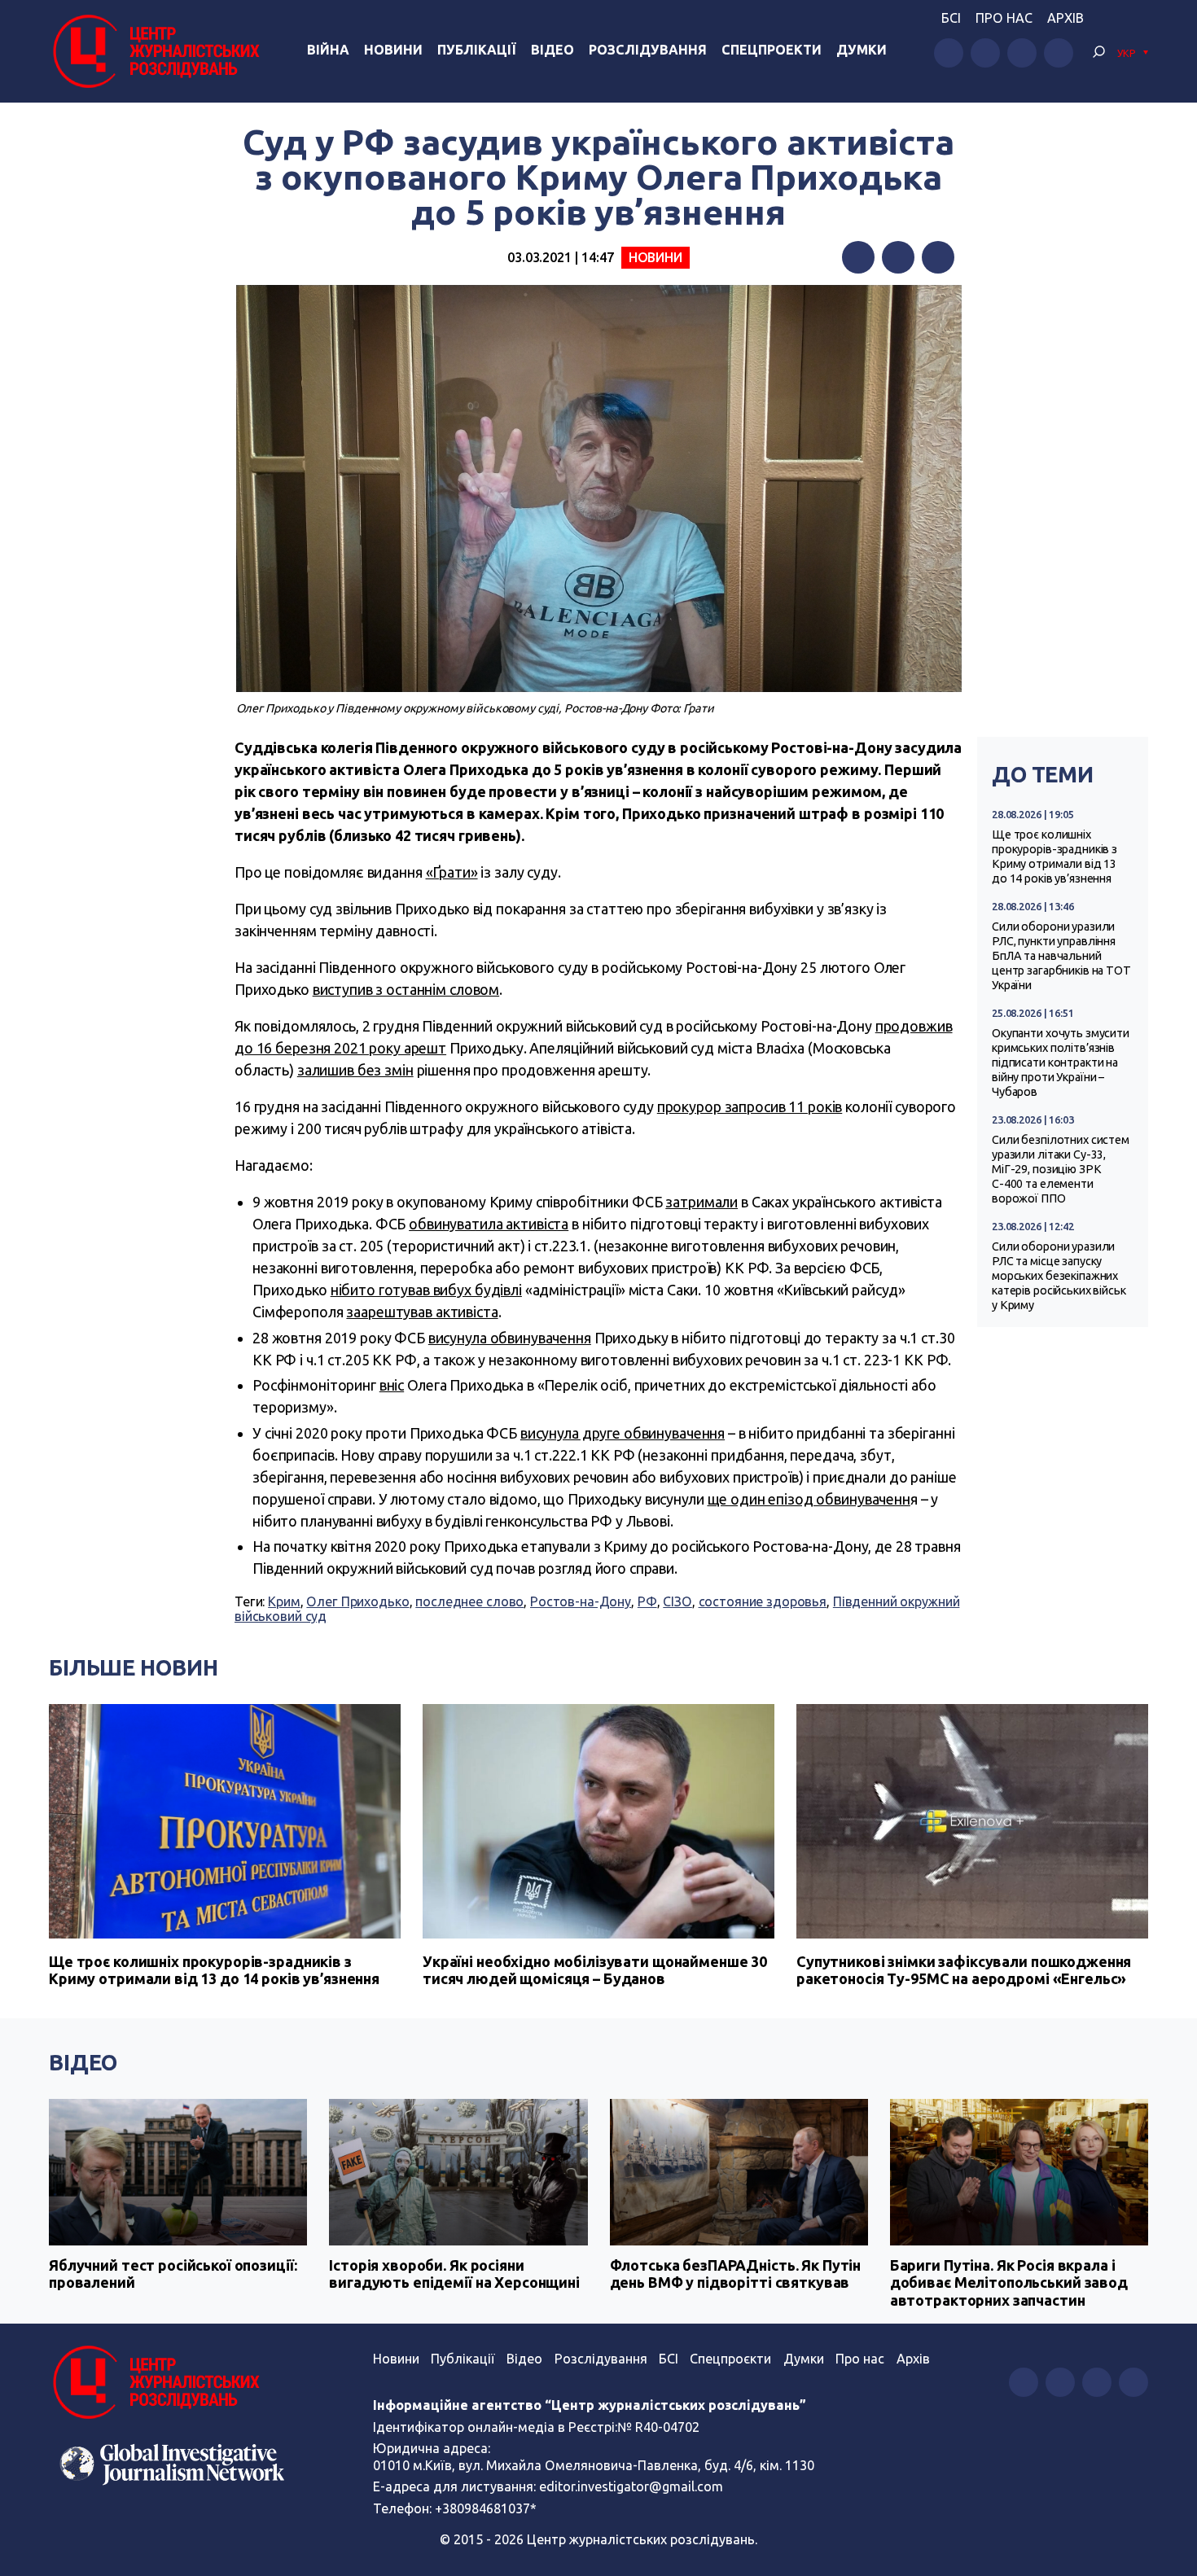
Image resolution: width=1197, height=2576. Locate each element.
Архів (1065, 18)
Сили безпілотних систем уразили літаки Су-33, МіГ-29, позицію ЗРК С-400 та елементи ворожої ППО (1061, 1169)
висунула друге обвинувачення (623, 1433)
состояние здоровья (763, 1601)
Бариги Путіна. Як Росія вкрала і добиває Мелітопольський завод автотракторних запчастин (1009, 2282)
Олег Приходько (357, 1601)
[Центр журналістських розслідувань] (154, 51)
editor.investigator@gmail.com (631, 2486)
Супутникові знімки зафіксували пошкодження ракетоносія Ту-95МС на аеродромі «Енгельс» (964, 1970)
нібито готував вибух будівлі (426, 1290)
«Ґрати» (452, 872)
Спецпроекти (772, 50)
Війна (328, 50)
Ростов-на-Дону (581, 1601)
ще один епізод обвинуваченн (809, 1499)
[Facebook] (858, 257)
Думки (862, 50)
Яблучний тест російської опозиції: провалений (173, 2274)
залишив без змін (355, 1070)
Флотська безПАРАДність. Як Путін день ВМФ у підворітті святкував (736, 2274)
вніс (392, 1385)
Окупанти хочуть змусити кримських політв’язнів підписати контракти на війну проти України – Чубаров (1061, 1062)
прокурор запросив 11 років (750, 1106)
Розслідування (648, 50)
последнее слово (469, 1601)
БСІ (951, 18)
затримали (702, 1202)
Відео (552, 50)
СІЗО (677, 1601)
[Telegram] (938, 257)
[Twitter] (898, 257)
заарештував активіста (422, 1312)
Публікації (477, 50)
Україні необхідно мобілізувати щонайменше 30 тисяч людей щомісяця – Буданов (595, 1970)
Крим (284, 1601)
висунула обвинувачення (510, 1338)
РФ (647, 1601)
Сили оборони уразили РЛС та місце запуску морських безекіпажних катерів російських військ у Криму (1059, 1276)
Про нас (1004, 18)
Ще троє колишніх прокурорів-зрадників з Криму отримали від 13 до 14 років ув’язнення (1054, 856)
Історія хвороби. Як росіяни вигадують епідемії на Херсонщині (454, 2274)
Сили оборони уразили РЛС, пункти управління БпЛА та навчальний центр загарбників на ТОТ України (1061, 956)
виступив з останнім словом (406, 989)
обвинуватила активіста (489, 1224)
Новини (393, 50)
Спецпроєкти (730, 2359)
